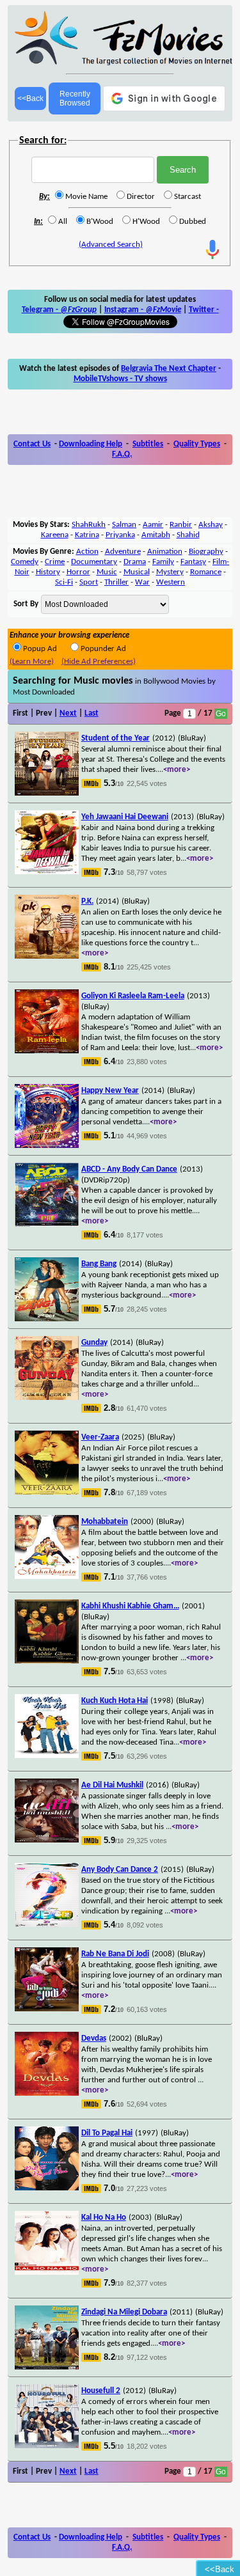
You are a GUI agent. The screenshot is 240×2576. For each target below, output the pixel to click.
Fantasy (193, 562)
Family (163, 562)
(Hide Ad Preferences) (99, 662)
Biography (206, 552)
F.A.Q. (122, 454)
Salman (124, 525)
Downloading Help (91, 444)
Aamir (153, 525)
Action (87, 552)
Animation (165, 552)
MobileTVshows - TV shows (120, 379)
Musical (137, 572)
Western (171, 582)
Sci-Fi (64, 582)
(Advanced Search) (111, 245)
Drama (135, 562)
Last (92, 713)
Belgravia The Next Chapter (169, 369)
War (142, 582)
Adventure (123, 552)
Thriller (116, 582)
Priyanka (120, 535)
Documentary (94, 562)
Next (68, 713)
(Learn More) (32, 662)
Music (107, 572)
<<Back (30, 98)
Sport (89, 582)
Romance (206, 572)
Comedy (25, 562)
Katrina (87, 535)
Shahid (188, 535)
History (48, 572)
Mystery (170, 572)
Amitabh (156, 535)
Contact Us (32, 444)
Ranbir (181, 525)
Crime (55, 562)
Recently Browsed (75, 98)
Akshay (211, 525)
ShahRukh (89, 525)
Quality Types (197, 444)
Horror (78, 572)
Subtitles (148, 444)
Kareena (55, 535)
